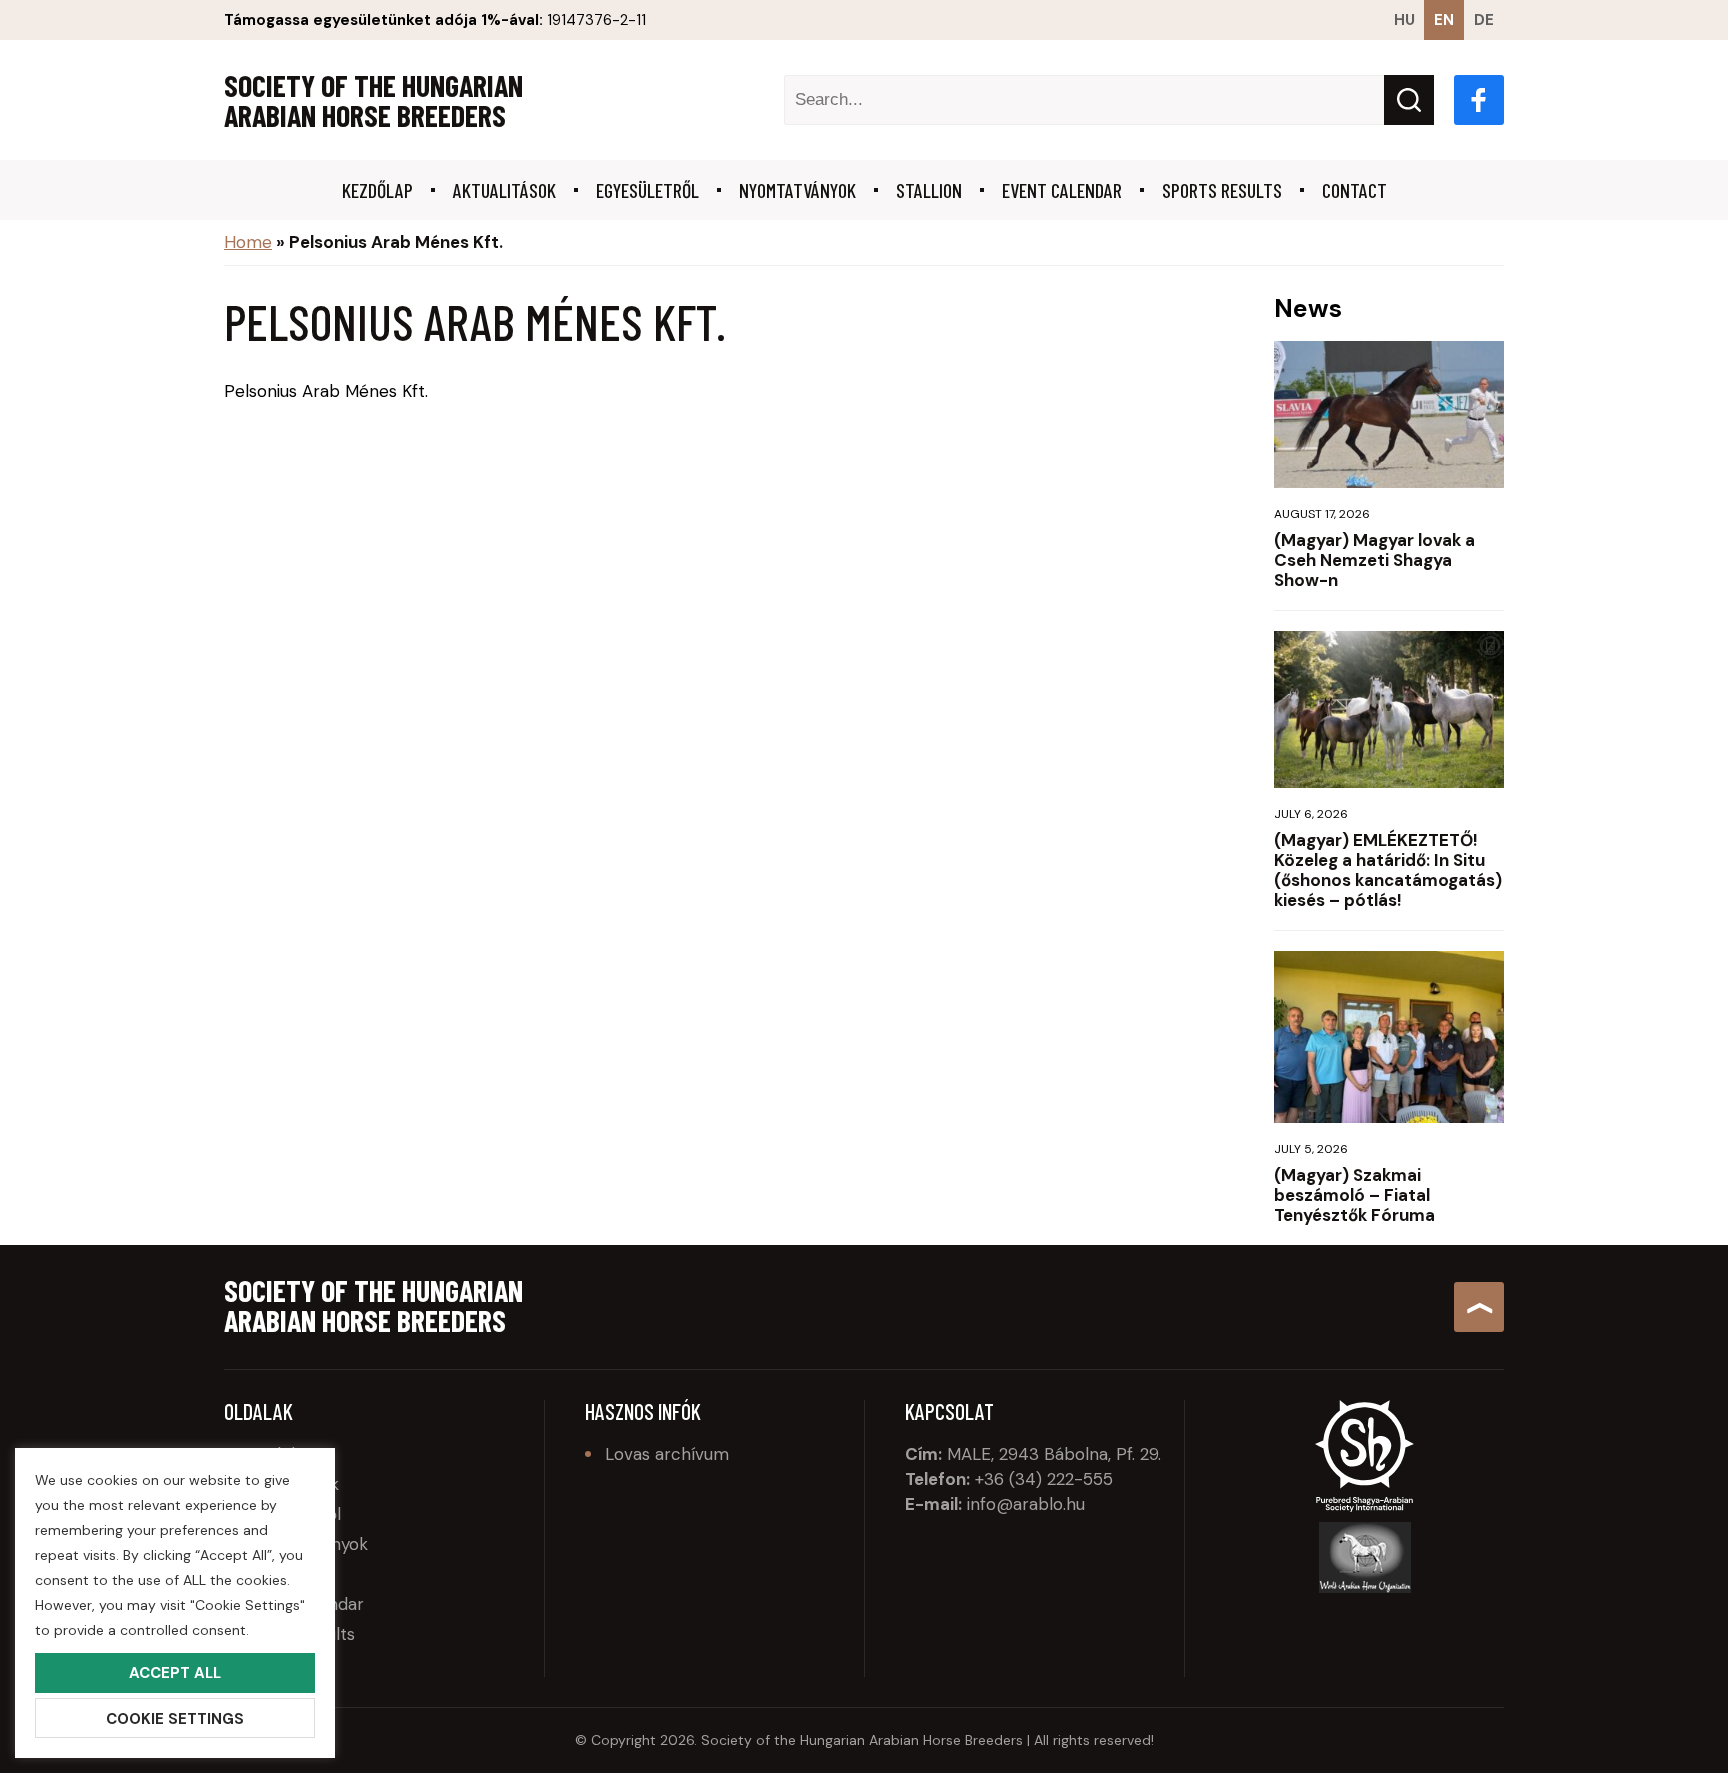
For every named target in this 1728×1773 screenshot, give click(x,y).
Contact (1354, 190)
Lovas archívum (667, 1454)
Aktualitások (504, 190)
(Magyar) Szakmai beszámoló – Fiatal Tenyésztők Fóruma (1354, 1195)
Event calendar (1062, 190)
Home (248, 242)
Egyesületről (647, 190)
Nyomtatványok (797, 190)
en (1444, 20)
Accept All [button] (175, 1673)
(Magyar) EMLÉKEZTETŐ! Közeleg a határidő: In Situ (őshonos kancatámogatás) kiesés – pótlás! (1388, 870)
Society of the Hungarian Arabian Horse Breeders (373, 100)
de (1484, 20)
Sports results (1222, 190)
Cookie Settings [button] (175, 1719)
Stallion (929, 190)
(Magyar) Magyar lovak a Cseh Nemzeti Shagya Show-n (1374, 560)
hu (1404, 20)
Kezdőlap (377, 190)
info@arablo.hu (1026, 1504)
